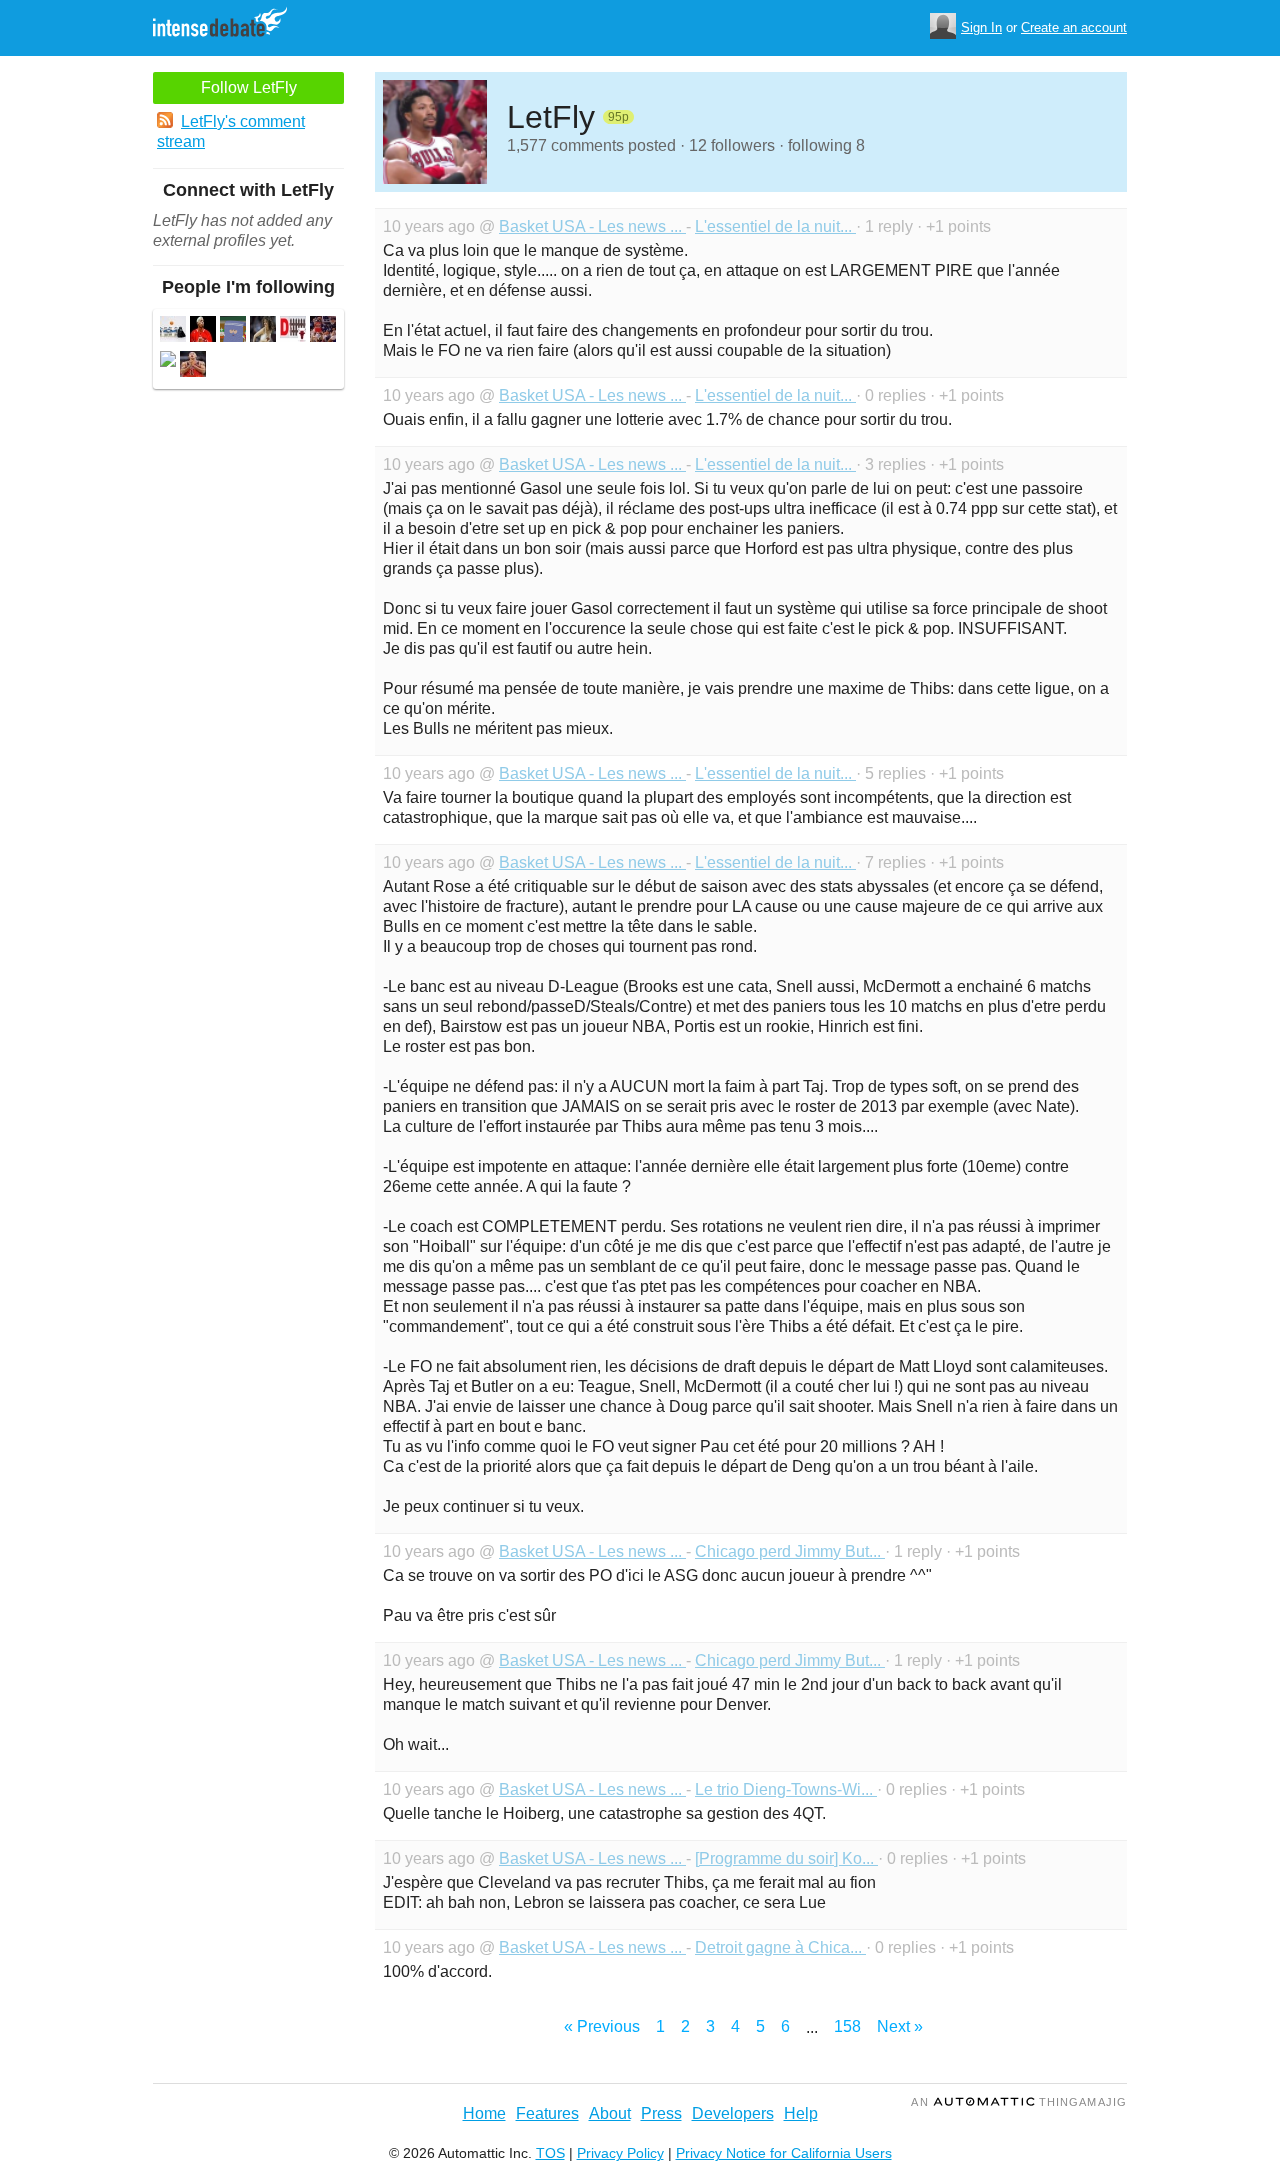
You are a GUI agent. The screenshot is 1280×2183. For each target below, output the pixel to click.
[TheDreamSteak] (293, 331)
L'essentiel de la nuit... (775, 226)
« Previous (602, 2026)
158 (847, 2026)
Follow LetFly (249, 87)
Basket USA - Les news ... (592, 226)
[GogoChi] (233, 331)
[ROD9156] (203, 331)
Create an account (1074, 27)
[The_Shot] (323, 331)
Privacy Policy (620, 2153)
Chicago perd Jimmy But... (790, 1551)
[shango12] (263, 331)
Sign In (981, 27)
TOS (550, 2153)
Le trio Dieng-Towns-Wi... (786, 1789)
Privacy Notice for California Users (784, 2153)
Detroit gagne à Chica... (780, 1947)
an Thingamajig (1019, 2102)
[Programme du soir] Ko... (786, 1858)
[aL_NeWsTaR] (193, 366)
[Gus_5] (173, 331)
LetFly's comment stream (231, 131)
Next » (900, 2026)
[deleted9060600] (168, 361)
